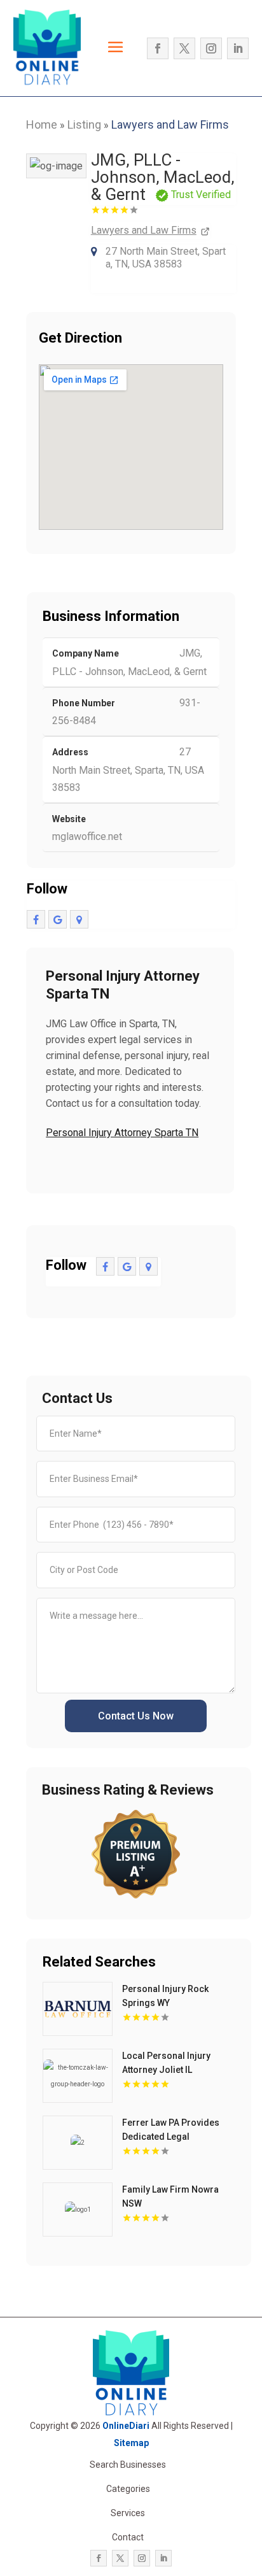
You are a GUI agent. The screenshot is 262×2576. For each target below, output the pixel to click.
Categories (128, 2489)
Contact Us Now (136, 1716)
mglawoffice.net (87, 836)
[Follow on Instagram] (211, 48)
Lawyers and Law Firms (170, 125)
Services (128, 2513)
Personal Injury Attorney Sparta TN (122, 1133)
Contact (128, 2537)
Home (42, 125)
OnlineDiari (126, 2426)
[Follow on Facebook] (158, 48)
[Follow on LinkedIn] (238, 48)
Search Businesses (128, 2465)
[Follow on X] (184, 48)
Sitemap (131, 2443)
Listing (84, 125)
